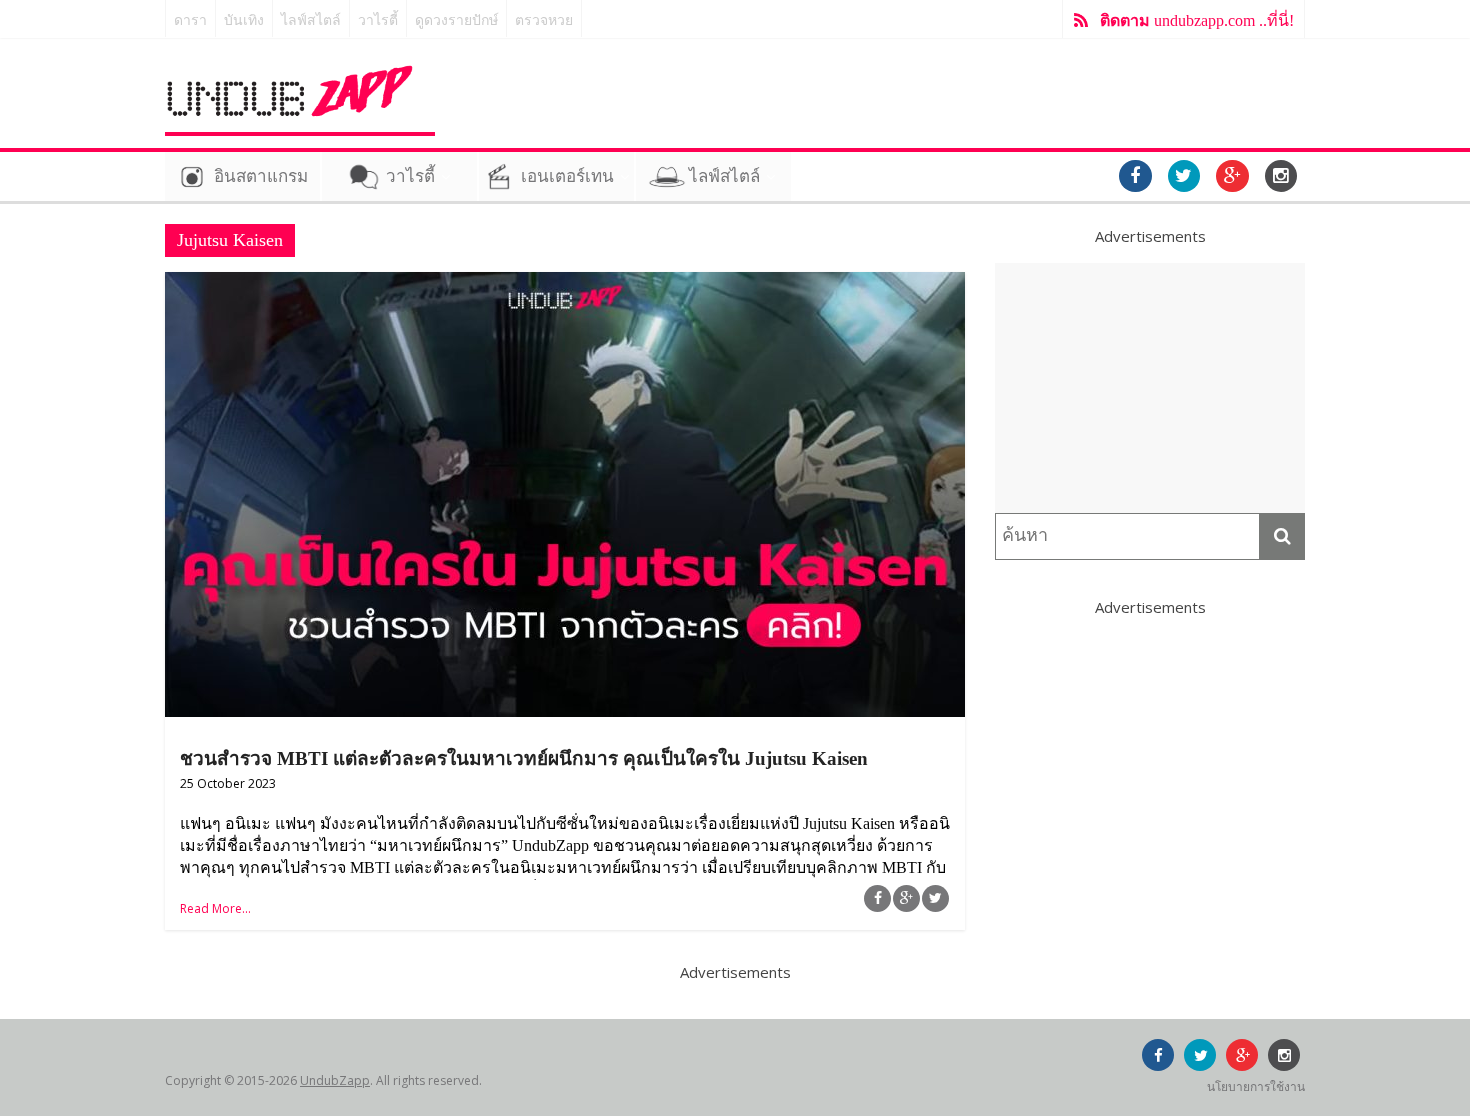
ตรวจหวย (544, 20)
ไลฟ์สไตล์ (311, 20)
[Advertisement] (1150, 388)
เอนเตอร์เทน (567, 176)
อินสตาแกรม (261, 176)
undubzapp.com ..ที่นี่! (1197, 20)
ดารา (190, 20)
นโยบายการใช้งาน (1256, 1086)
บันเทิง (244, 20)
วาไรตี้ (378, 20)
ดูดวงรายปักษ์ (456, 20)
